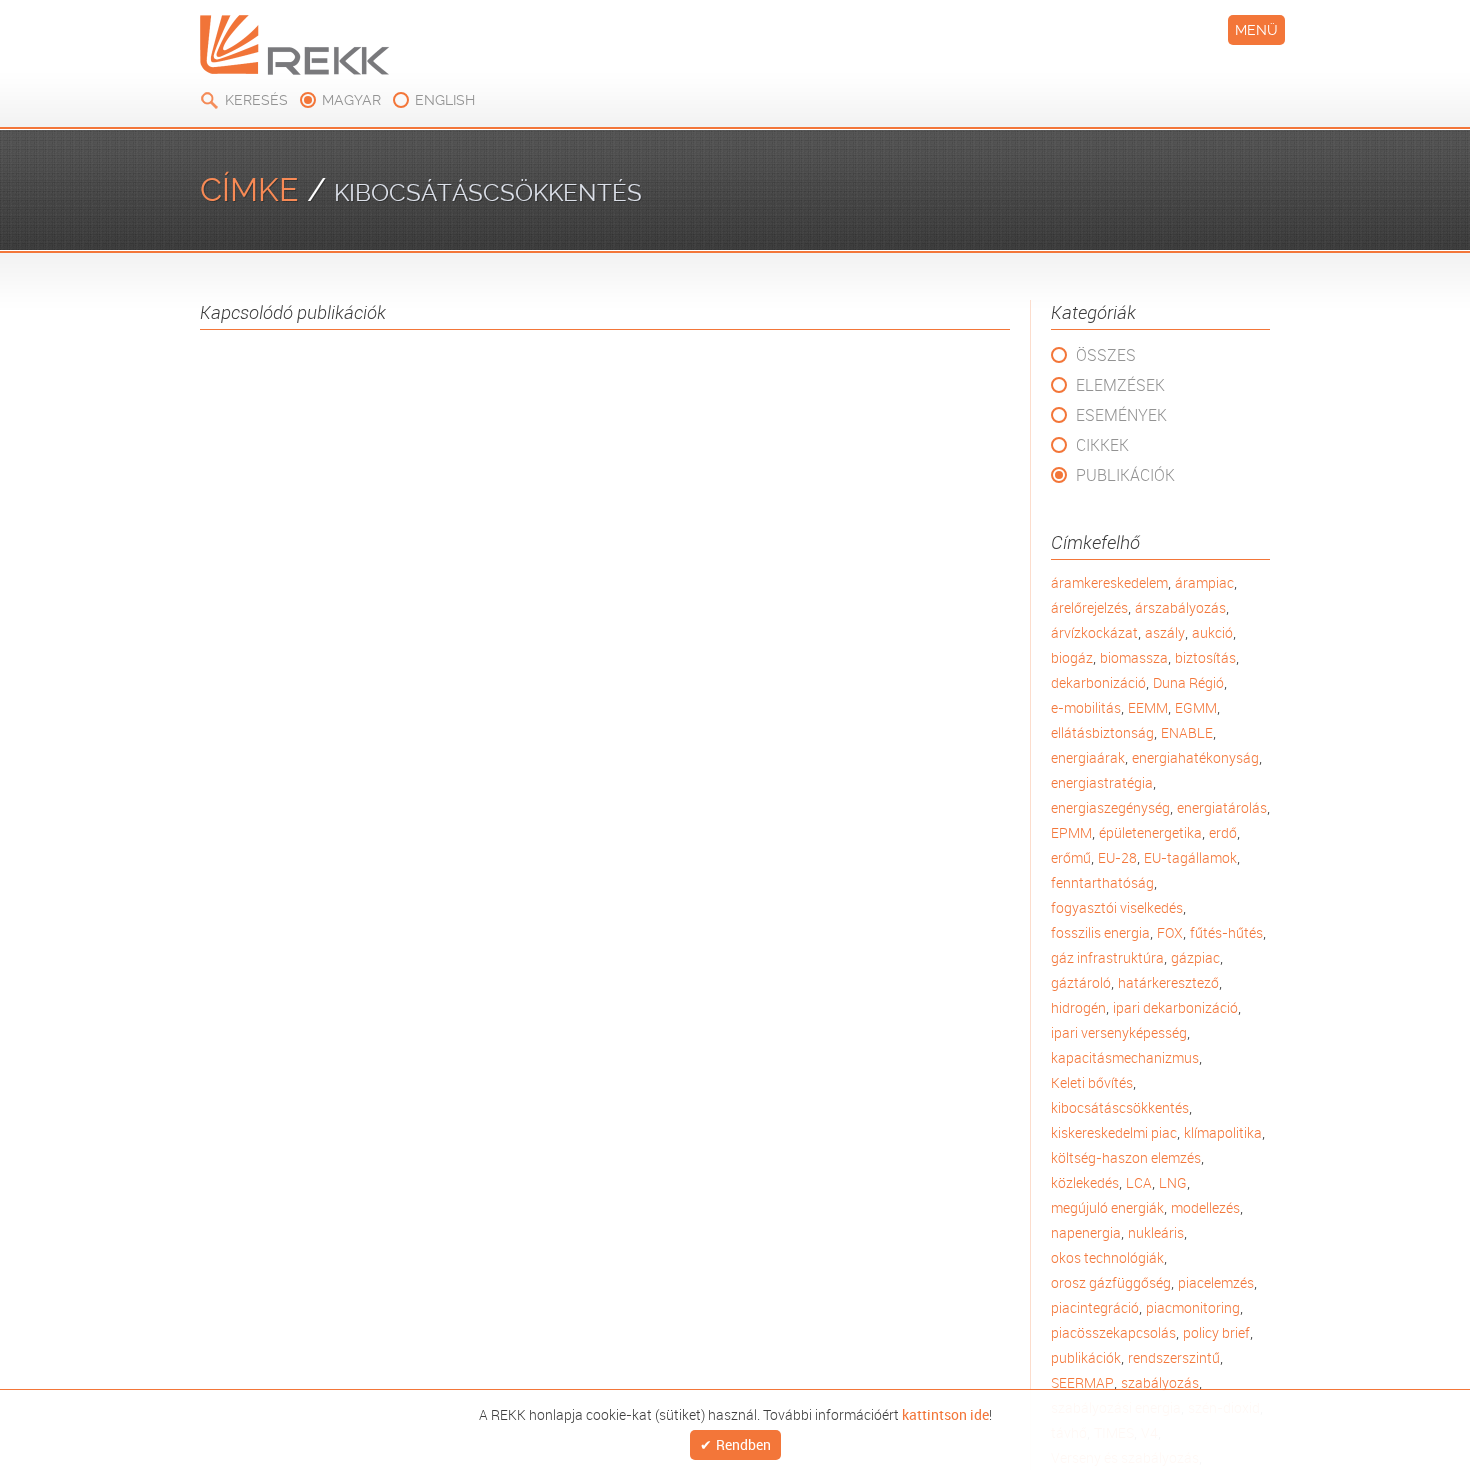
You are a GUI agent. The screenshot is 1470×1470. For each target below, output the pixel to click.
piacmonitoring (1193, 1307)
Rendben (743, 1445)
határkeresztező (1168, 982)
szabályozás (1160, 1382)
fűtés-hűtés (1226, 932)
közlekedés (1085, 1182)
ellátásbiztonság (1102, 732)
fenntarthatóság (1102, 882)
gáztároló (1081, 982)
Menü (1256, 30)
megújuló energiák (1107, 1207)
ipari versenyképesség (1119, 1032)
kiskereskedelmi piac (1114, 1132)
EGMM (1196, 707)
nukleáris (1156, 1232)
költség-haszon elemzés (1126, 1157)
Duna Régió (1188, 682)
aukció (1212, 632)
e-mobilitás (1086, 707)
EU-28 (1117, 857)
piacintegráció (1095, 1307)
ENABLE (1187, 732)
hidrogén (1078, 1007)
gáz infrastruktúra (1107, 957)
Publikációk (1125, 475)
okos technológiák (1107, 1257)
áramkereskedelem (1109, 582)
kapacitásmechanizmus (1125, 1057)
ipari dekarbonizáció (1175, 1007)
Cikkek (1102, 445)
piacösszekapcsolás (1113, 1332)
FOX (1170, 932)
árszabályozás (1180, 607)
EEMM (1148, 707)
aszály (1165, 632)
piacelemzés (1216, 1282)
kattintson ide (945, 1413)
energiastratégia (1102, 782)
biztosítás (1205, 657)
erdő (1223, 832)
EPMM (1071, 832)
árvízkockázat (1094, 632)
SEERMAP (1082, 1382)
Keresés (256, 100)
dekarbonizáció (1098, 682)
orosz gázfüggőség (1111, 1282)
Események (1121, 415)
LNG (1173, 1182)
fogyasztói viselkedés (1117, 907)
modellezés (1205, 1207)
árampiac (1204, 582)
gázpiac (1195, 957)
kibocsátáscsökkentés (1120, 1107)
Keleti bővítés (1092, 1082)
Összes (1106, 355)
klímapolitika (1223, 1132)
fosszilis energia (1100, 932)
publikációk (1086, 1357)
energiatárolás (1222, 807)
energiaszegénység (1110, 807)
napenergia (1086, 1232)
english (445, 100)
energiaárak (1088, 757)
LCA (1139, 1182)
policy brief (1216, 1332)
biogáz (1072, 657)
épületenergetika (1150, 832)
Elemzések (1120, 385)
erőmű (1071, 857)
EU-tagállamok (1190, 857)
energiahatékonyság (1195, 757)
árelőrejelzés (1089, 607)
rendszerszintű (1174, 1357)
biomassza (1134, 657)
